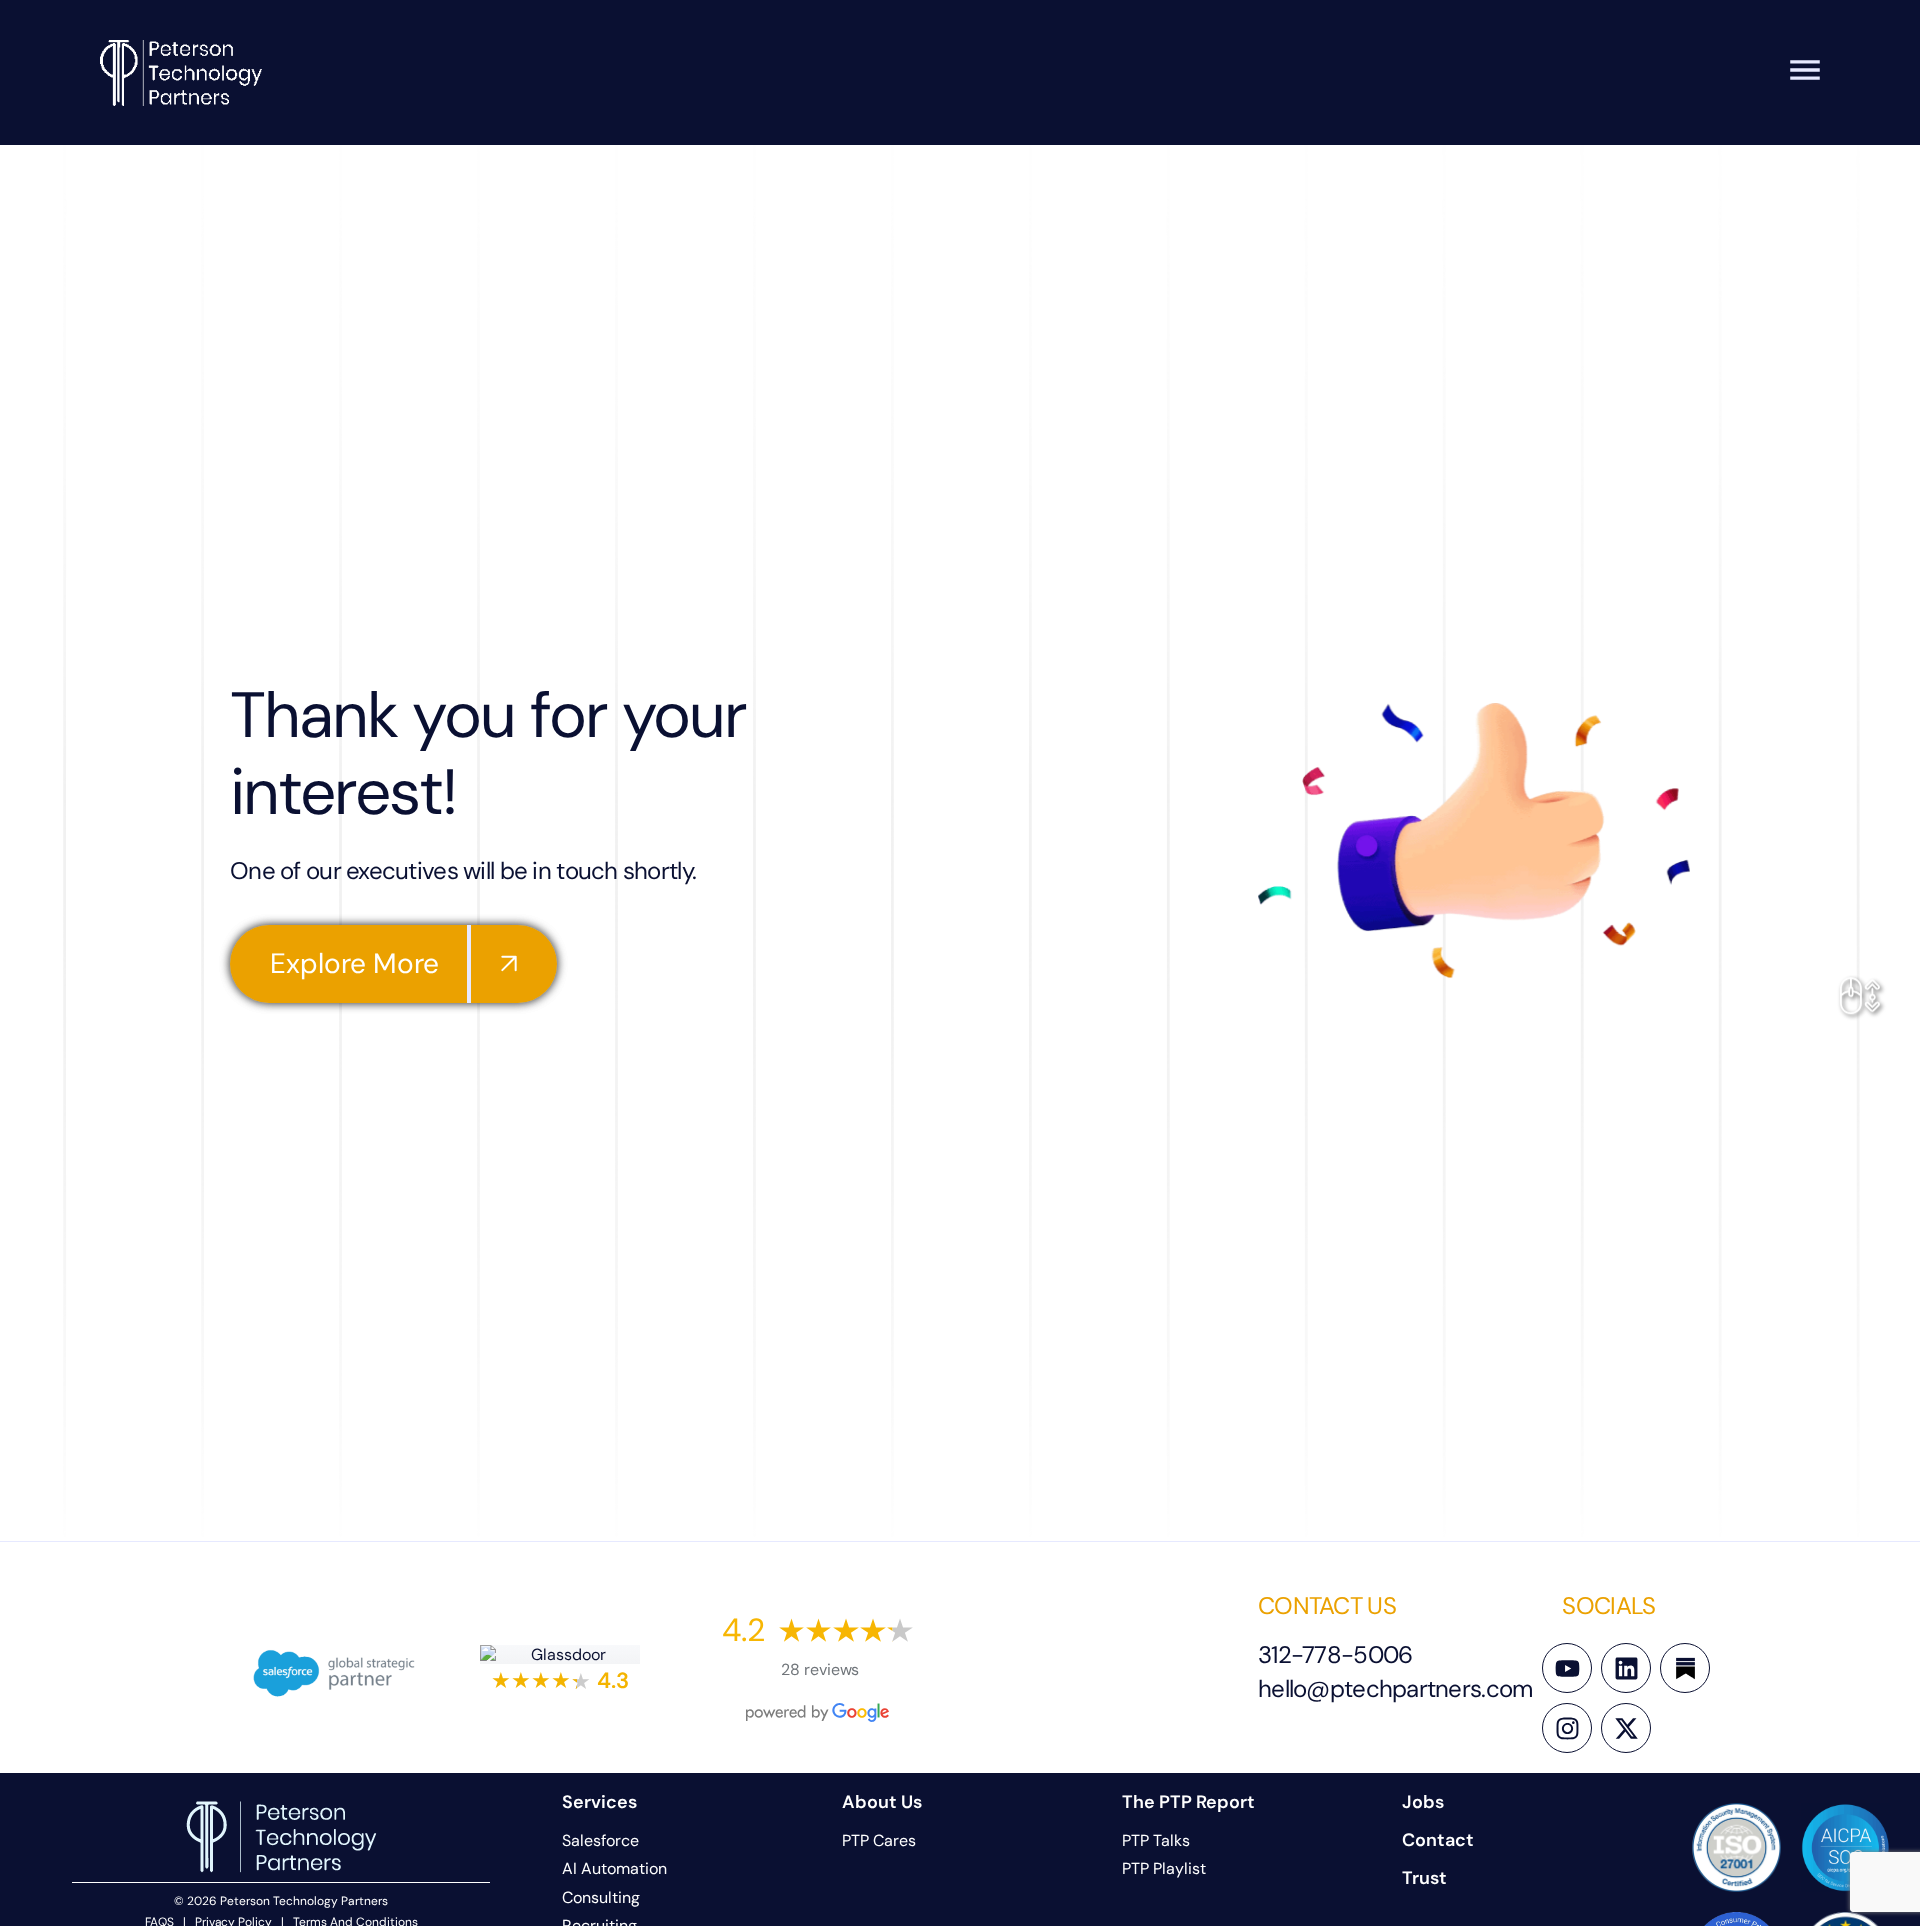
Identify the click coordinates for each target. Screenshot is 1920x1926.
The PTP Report (1188, 1802)
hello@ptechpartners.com (1395, 1688)
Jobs (1423, 1802)
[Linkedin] (1626, 1668)
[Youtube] (1567, 1668)
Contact (1438, 1840)
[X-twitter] (1626, 1728)
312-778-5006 (1335, 1654)
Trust (1424, 1878)
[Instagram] (1567, 1728)
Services (599, 1802)
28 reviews (820, 1669)
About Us (882, 1802)
